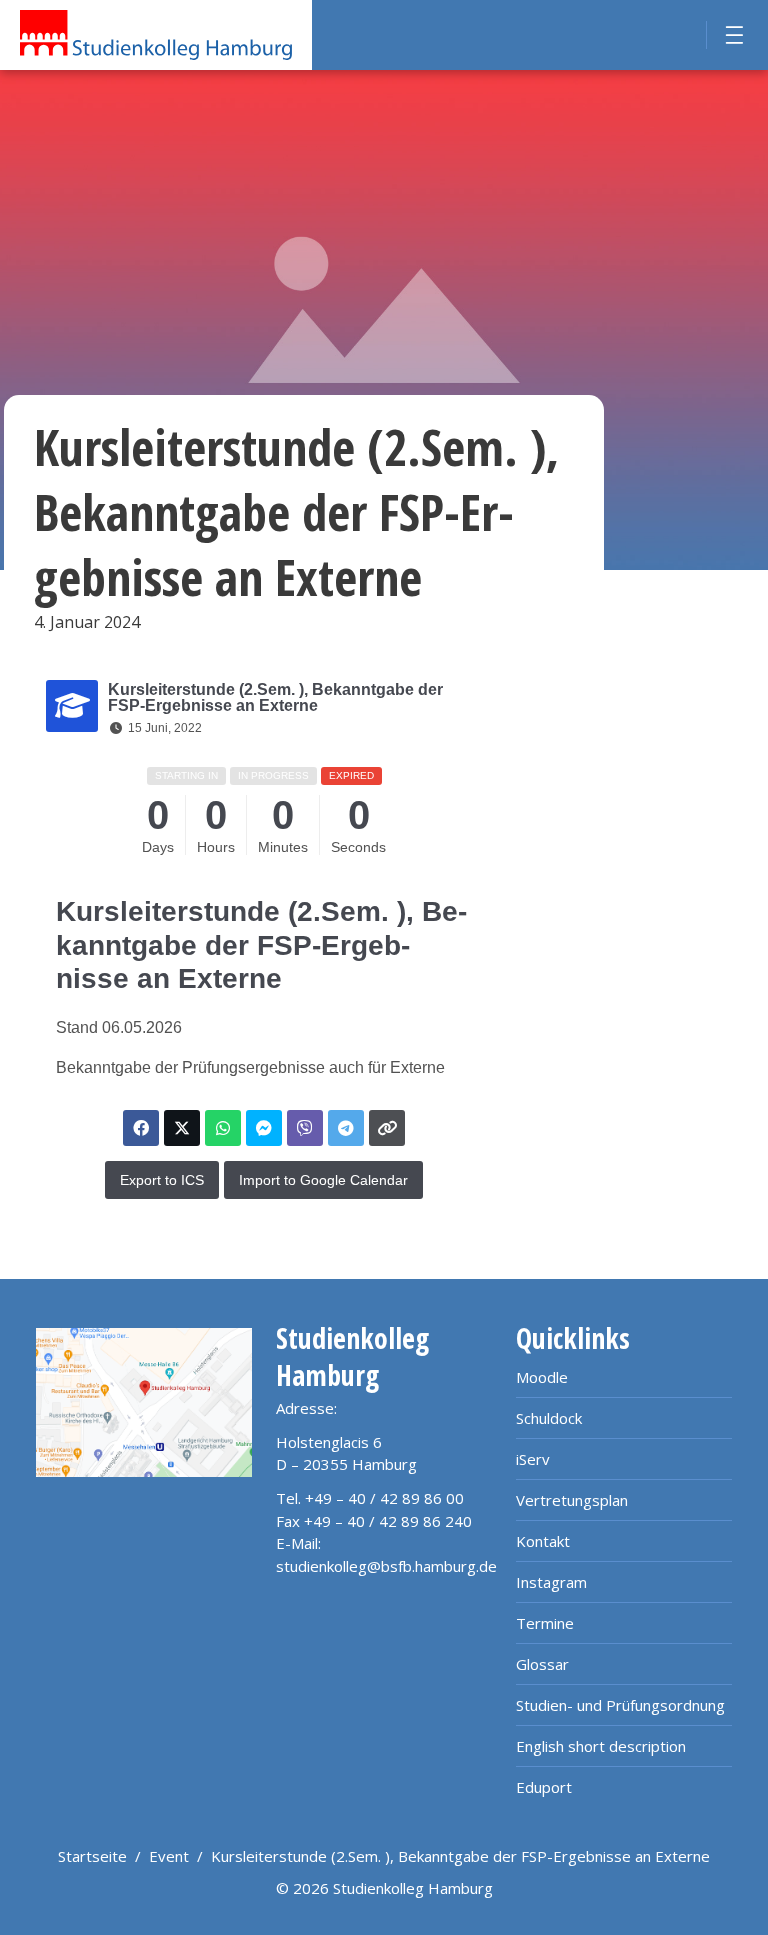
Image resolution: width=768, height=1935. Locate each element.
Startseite (92, 1856)
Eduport (544, 1787)
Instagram (551, 1582)
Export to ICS (162, 1180)
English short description (601, 1746)
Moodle (542, 1377)
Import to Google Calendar (323, 1180)
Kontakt (543, 1541)
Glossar (542, 1664)
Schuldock (549, 1418)
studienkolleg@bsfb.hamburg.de (386, 1566)
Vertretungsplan (572, 1500)
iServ (533, 1459)
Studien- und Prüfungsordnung (620, 1705)
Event (169, 1856)
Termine (545, 1623)
